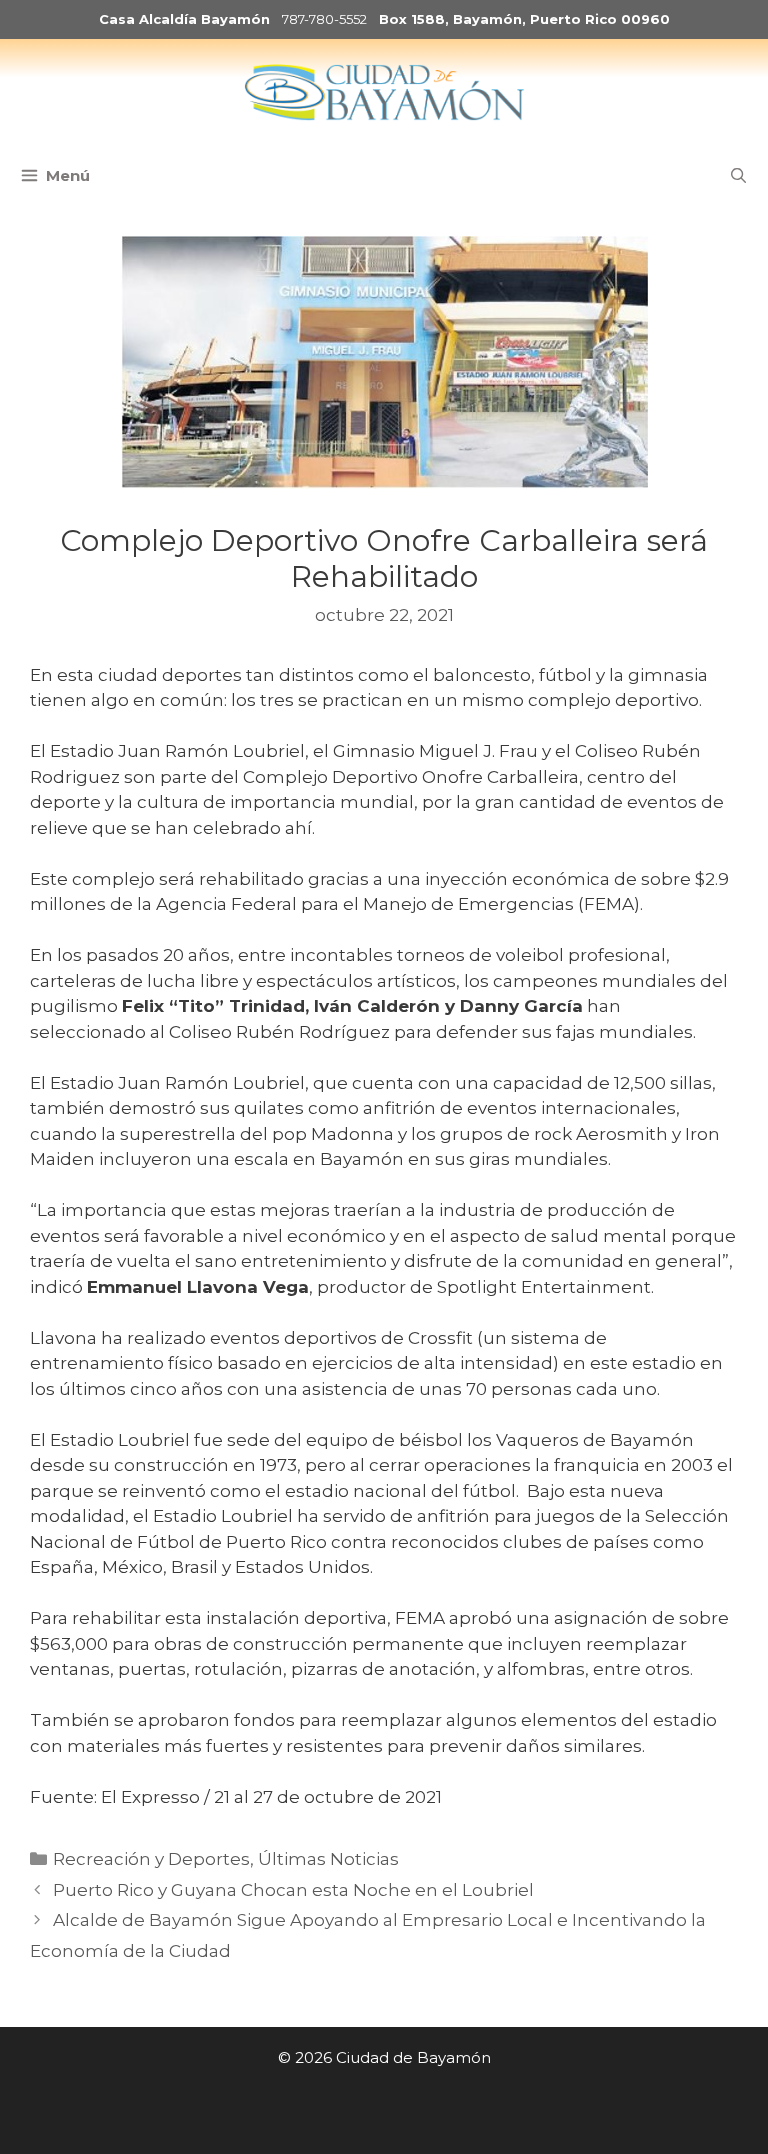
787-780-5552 (324, 19)
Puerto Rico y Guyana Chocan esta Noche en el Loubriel (293, 1890)
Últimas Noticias (328, 1859)
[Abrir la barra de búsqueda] (738, 176)
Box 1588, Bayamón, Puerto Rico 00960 (524, 19)
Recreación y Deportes (151, 1859)
